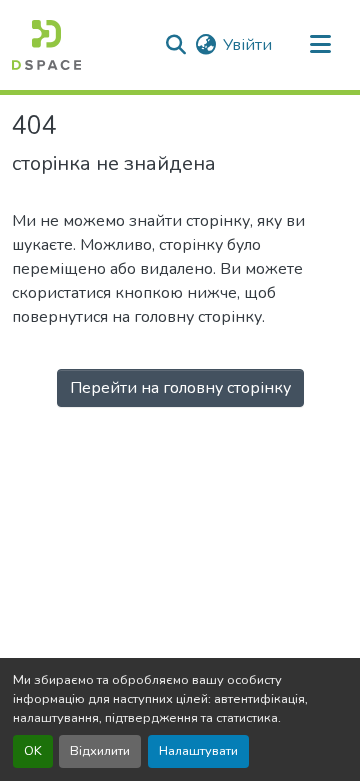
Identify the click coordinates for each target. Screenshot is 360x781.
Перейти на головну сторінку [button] (180, 388)
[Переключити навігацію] (320, 45)
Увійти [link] (247, 45)
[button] (46, 45)
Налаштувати (198, 751)
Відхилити (100, 751)
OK (33, 751)
